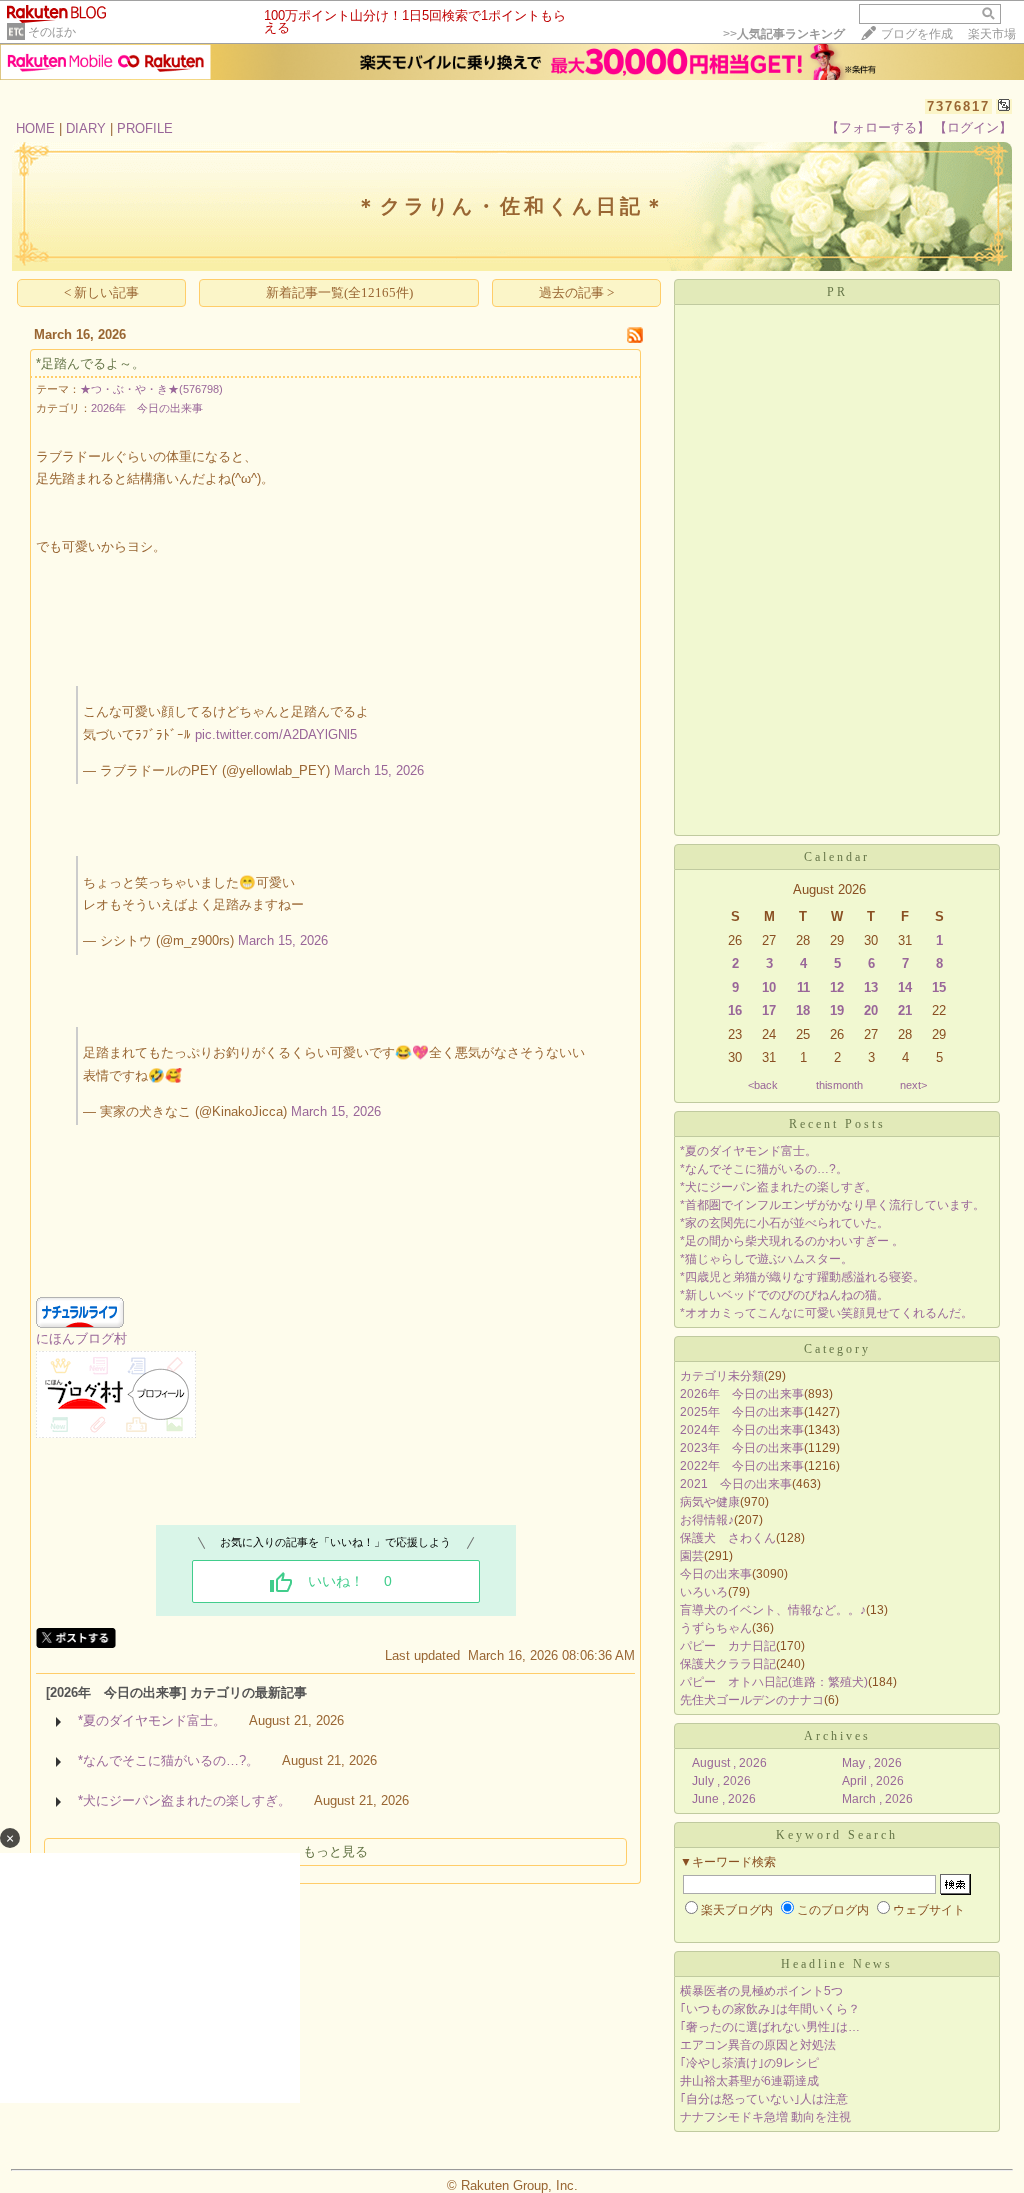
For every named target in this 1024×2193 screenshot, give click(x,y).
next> (913, 1085)
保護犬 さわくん (728, 1538)
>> (784, 34)
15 (939, 987)
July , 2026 (721, 1781)
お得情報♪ (707, 1520)
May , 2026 (872, 1763)
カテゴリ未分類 (722, 1376)
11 (803, 987)
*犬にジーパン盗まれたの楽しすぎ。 (184, 1800)
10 (769, 987)
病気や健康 (710, 1502)
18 (803, 1010)
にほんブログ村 (81, 1338)
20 (871, 1010)
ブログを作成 (917, 34)
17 (769, 1010)
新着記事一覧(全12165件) (339, 292)
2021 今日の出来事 (736, 1484)
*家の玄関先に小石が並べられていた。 (784, 1223)
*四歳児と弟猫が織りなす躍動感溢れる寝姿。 (802, 1277)
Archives (837, 1736)
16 (735, 1010)
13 (871, 987)
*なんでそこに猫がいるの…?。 (168, 1760)
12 (837, 987)
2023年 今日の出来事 (742, 1448)
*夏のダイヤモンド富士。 (152, 1720)
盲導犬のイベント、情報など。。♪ (773, 1610)
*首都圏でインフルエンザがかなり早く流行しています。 (832, 1205)
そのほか (52, 32)
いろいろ (704, 1592)
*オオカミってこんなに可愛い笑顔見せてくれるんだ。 (826, 1313)
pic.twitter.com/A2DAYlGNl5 (276, 734)
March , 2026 (877, 1799)
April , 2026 (873, 1781)
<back (763, 1085)
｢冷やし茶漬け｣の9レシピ (749, 2063)
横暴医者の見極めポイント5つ (761, 1991)
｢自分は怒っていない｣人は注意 (764, 2099)
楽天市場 (992, 34)
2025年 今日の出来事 (742, 1412)
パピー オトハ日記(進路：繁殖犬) (774, 1682)
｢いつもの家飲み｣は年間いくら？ (770, 2009)
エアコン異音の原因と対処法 (758, 2045)
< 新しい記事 (101, 292)
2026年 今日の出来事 (147, 408)
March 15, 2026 (379, 770)
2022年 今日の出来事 (742, 1466)
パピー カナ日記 (728, 1646)
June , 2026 (724, 1799)
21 (905, 1010)
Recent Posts (837, 1124)
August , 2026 (729, 1763)
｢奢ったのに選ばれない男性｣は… (770, 2027)
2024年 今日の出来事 (742, 1430)
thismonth (839, 1085)
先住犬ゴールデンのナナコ (752, 1700)
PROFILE (145, 128)
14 (905, 987)
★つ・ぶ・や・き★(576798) (151, 389)
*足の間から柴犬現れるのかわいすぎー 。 (792, 1241)
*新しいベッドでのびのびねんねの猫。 (784, 1295)
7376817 (958, 106)
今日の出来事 (716, 1574)
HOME (35, 128)
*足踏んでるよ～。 (90, 363)
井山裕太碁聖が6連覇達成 (749, 2081)
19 (837, 1010)
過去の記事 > (576, 292)
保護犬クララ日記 (728, 1664)
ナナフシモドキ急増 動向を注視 (765, 2117)
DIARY (86, 128)
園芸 (692, 1556)
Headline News (837, 1964)
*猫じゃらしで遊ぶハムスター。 (766, 1259)
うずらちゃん (716, 1628)
